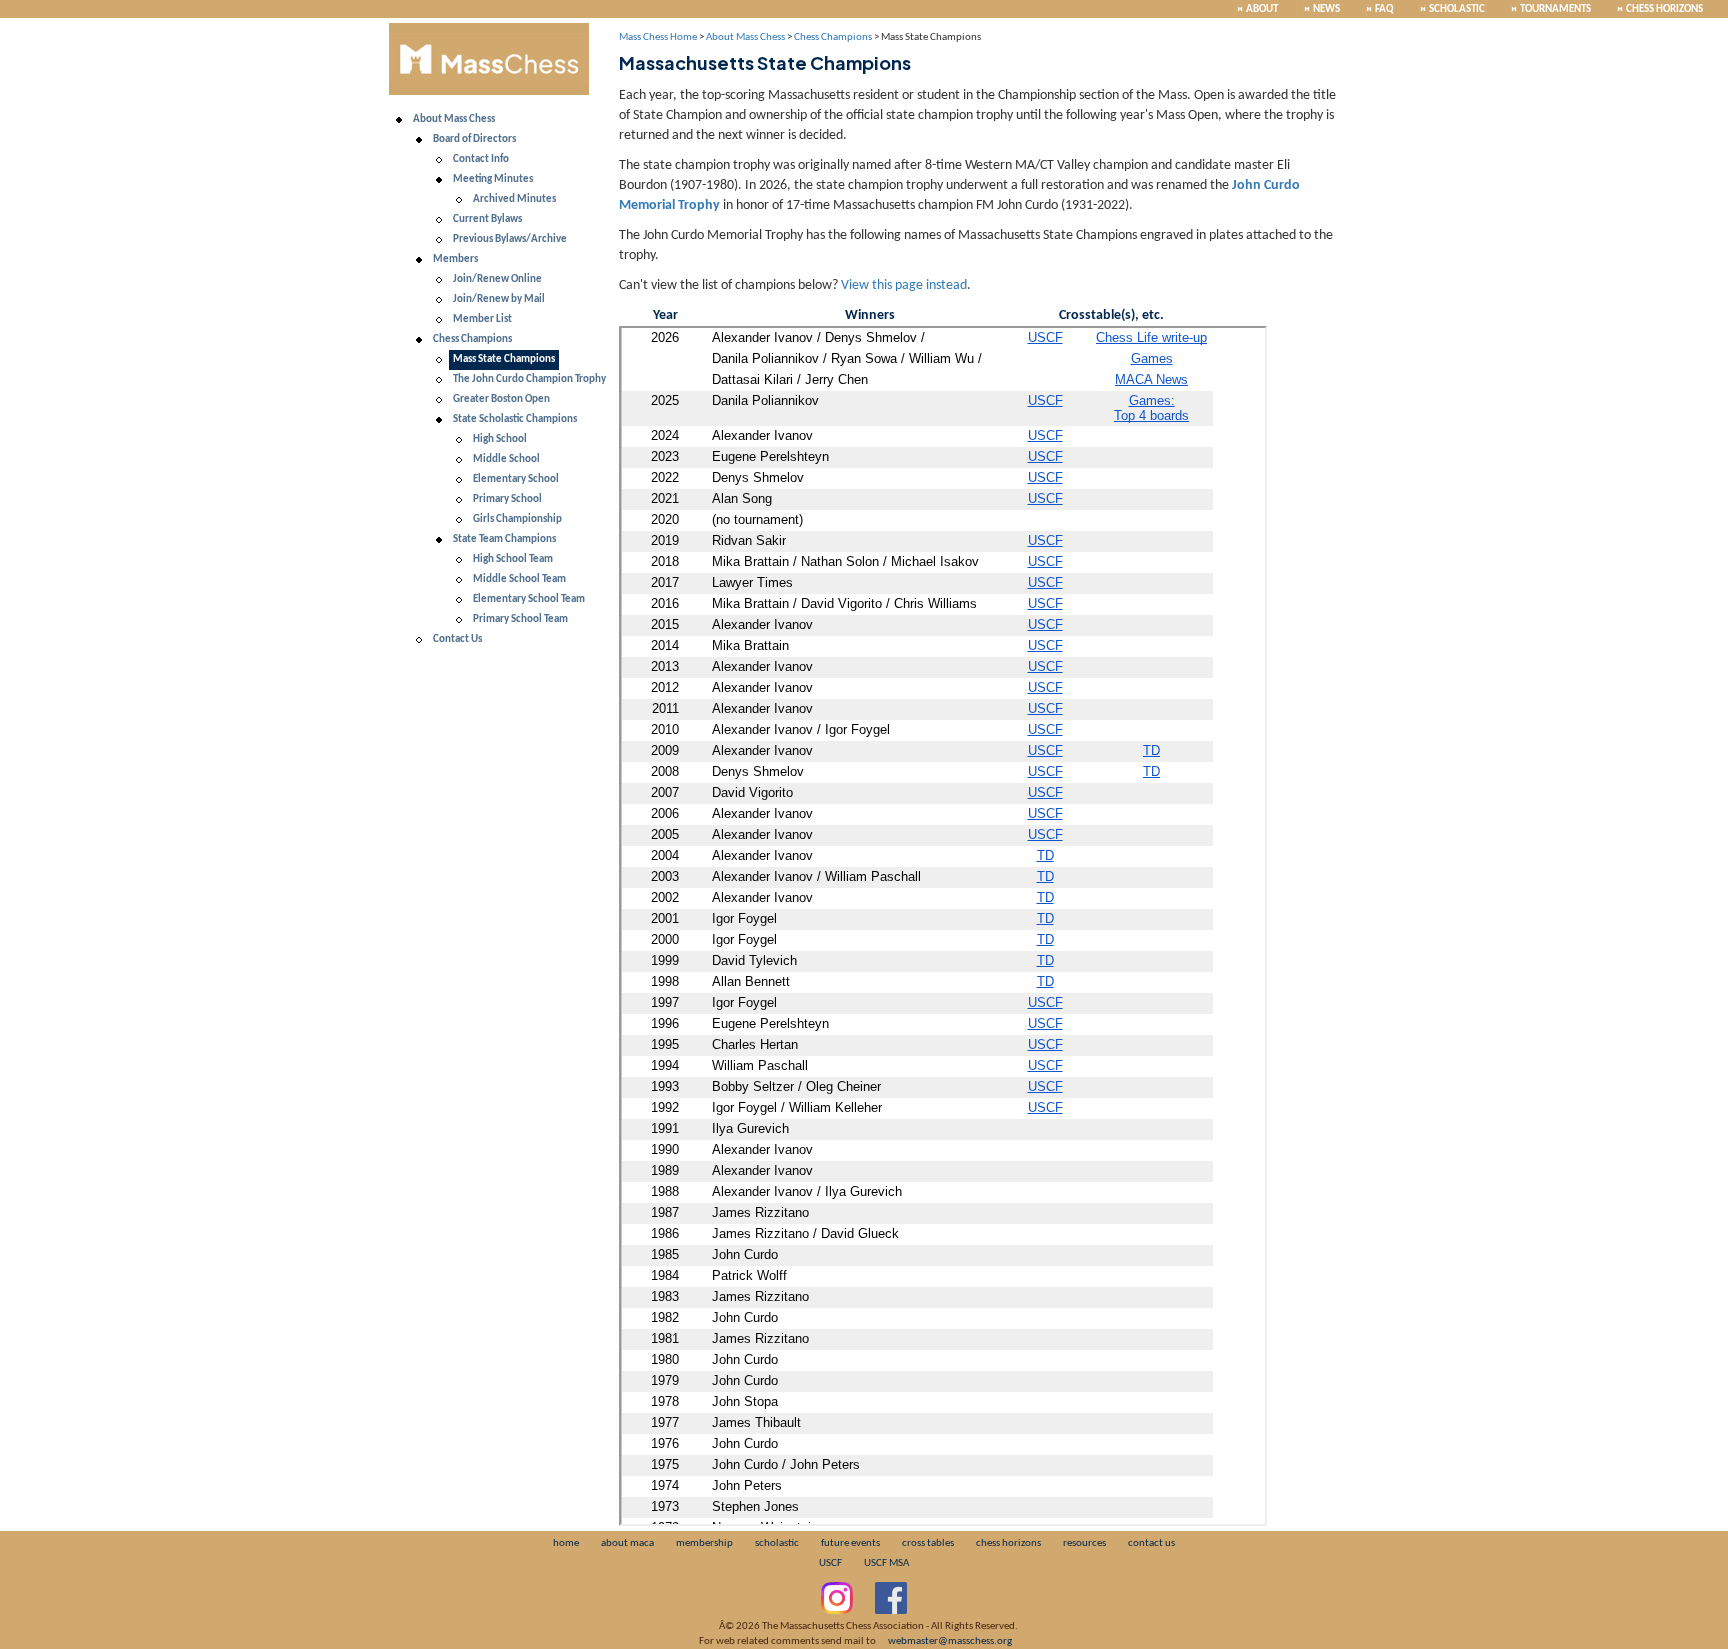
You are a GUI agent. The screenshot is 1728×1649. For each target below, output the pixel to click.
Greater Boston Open (501, 399)
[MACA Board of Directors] (419, 139)
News (1326, 9)
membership (704, 1543)
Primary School (507, 499)
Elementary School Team (529, 599)
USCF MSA (886, 1563)
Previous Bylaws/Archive (510, 239)
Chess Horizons (1664, 9)
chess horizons (1008, 1543)
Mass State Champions (504, 359)
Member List (482, 319)
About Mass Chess (454, 119)
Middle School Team (519, 579)
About (1262, 9)
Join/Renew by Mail (499, 299)
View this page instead (904, 285)
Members (455, 259)
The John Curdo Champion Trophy (529, 379)
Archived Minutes (514, 199)
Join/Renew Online (497, 279)
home (566, 1543)
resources (1084, 1543)
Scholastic (1457, 9)
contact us (1151, 1543)
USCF (830, 1563)
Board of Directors (474, 139)
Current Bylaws (487, 219)
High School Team (513, 559)
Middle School (506, 459)
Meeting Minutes (493, 179)
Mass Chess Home (658, 37)
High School (500, 439)
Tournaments (1555, 9)
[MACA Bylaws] (439, 219)
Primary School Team (520, 619)
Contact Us (457, 639)
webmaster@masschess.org (950, 1641)
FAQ (1384, 9)
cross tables (928, 1543)
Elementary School (516, 479)
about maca (627, 1543)
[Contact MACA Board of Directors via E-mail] (439, 159)
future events (850, 1543)
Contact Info (481, 159)
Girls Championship (517, 519)
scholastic (777, 1543)
